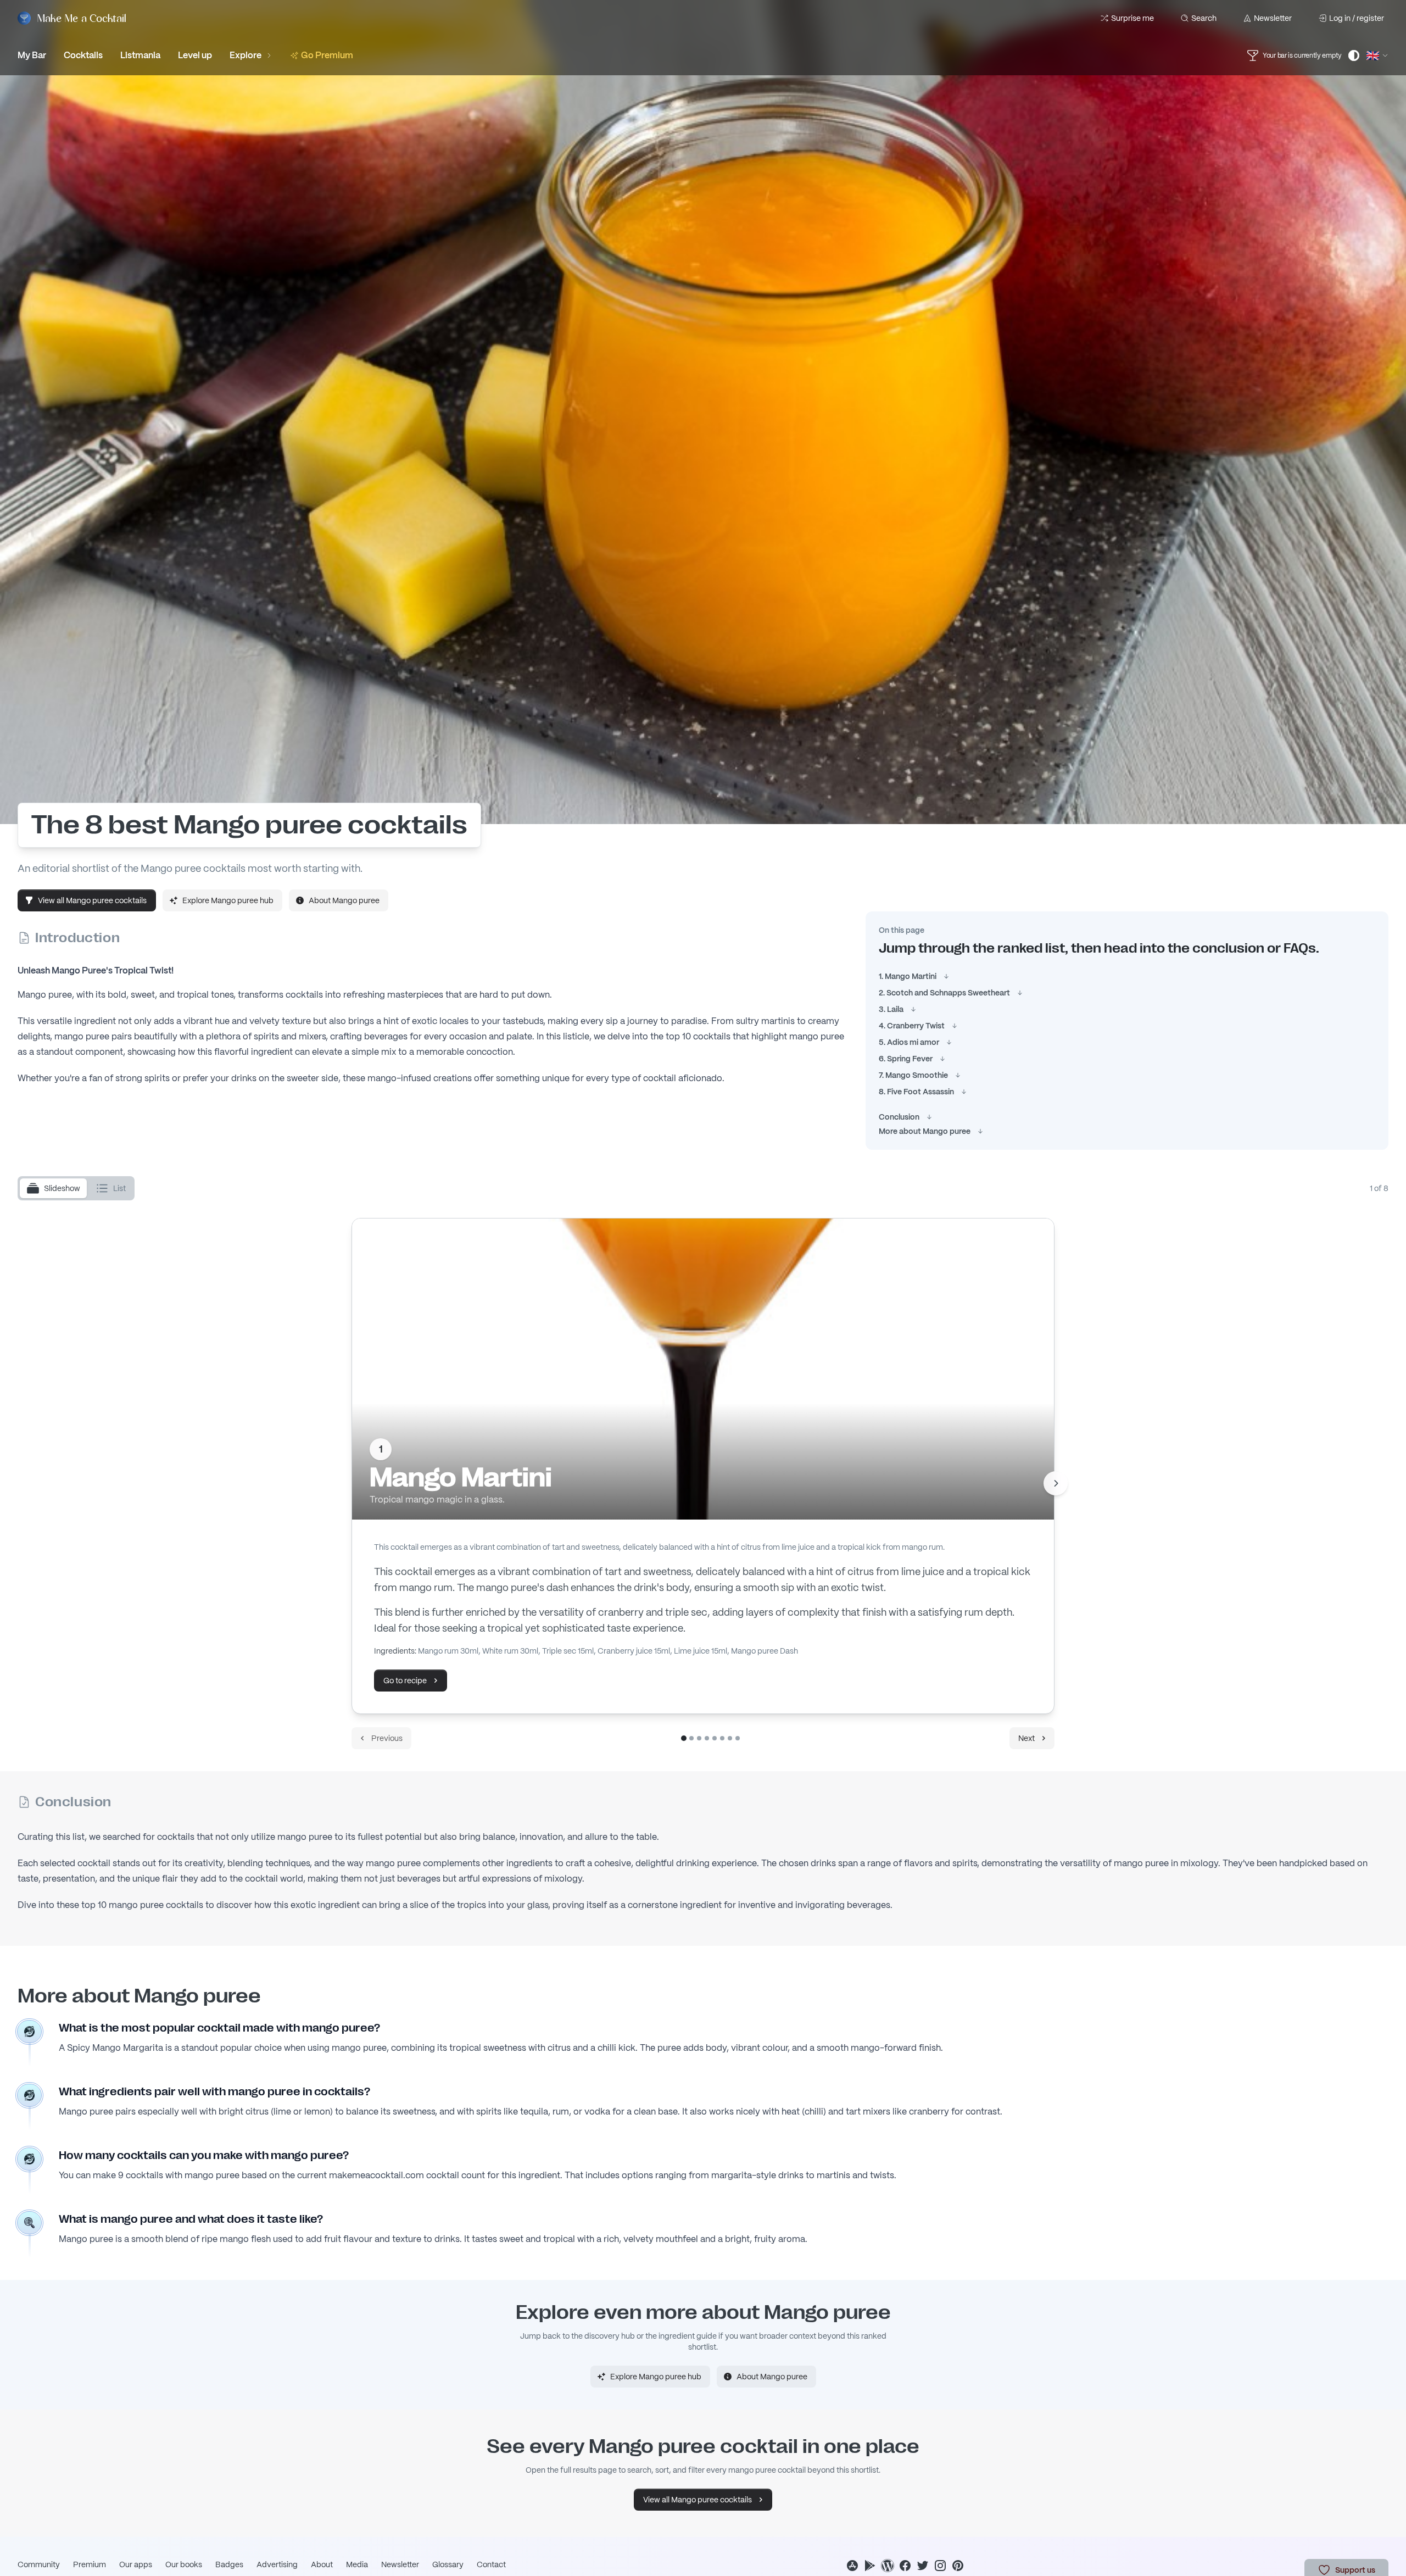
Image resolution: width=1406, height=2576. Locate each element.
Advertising (277, 2564)
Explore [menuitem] (246, 55)
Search (1204, 18)
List (119, 1188)
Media (357, 2564)
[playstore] (870, 2566)
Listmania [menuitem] (140, 55)
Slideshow (62, 1188)
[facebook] (905, 2566)
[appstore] (852, 2566)
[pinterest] (958, 2566)
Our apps (136, 2564)
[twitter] (923, 2566)
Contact (491, 2564)
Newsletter (1273, 18)
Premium (90, 2564)
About (322, 2564)
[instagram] (940, 2566)
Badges (229, 2564)
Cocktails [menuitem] (83, 55)
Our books (184, 2564)
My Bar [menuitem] (32, 55)
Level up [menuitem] (195, 55)
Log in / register (1357, 18)
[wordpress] (888, 2566)
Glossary (448, 2564)
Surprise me (1132, 18)
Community (39, 2564)
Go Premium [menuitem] (327, 55)
